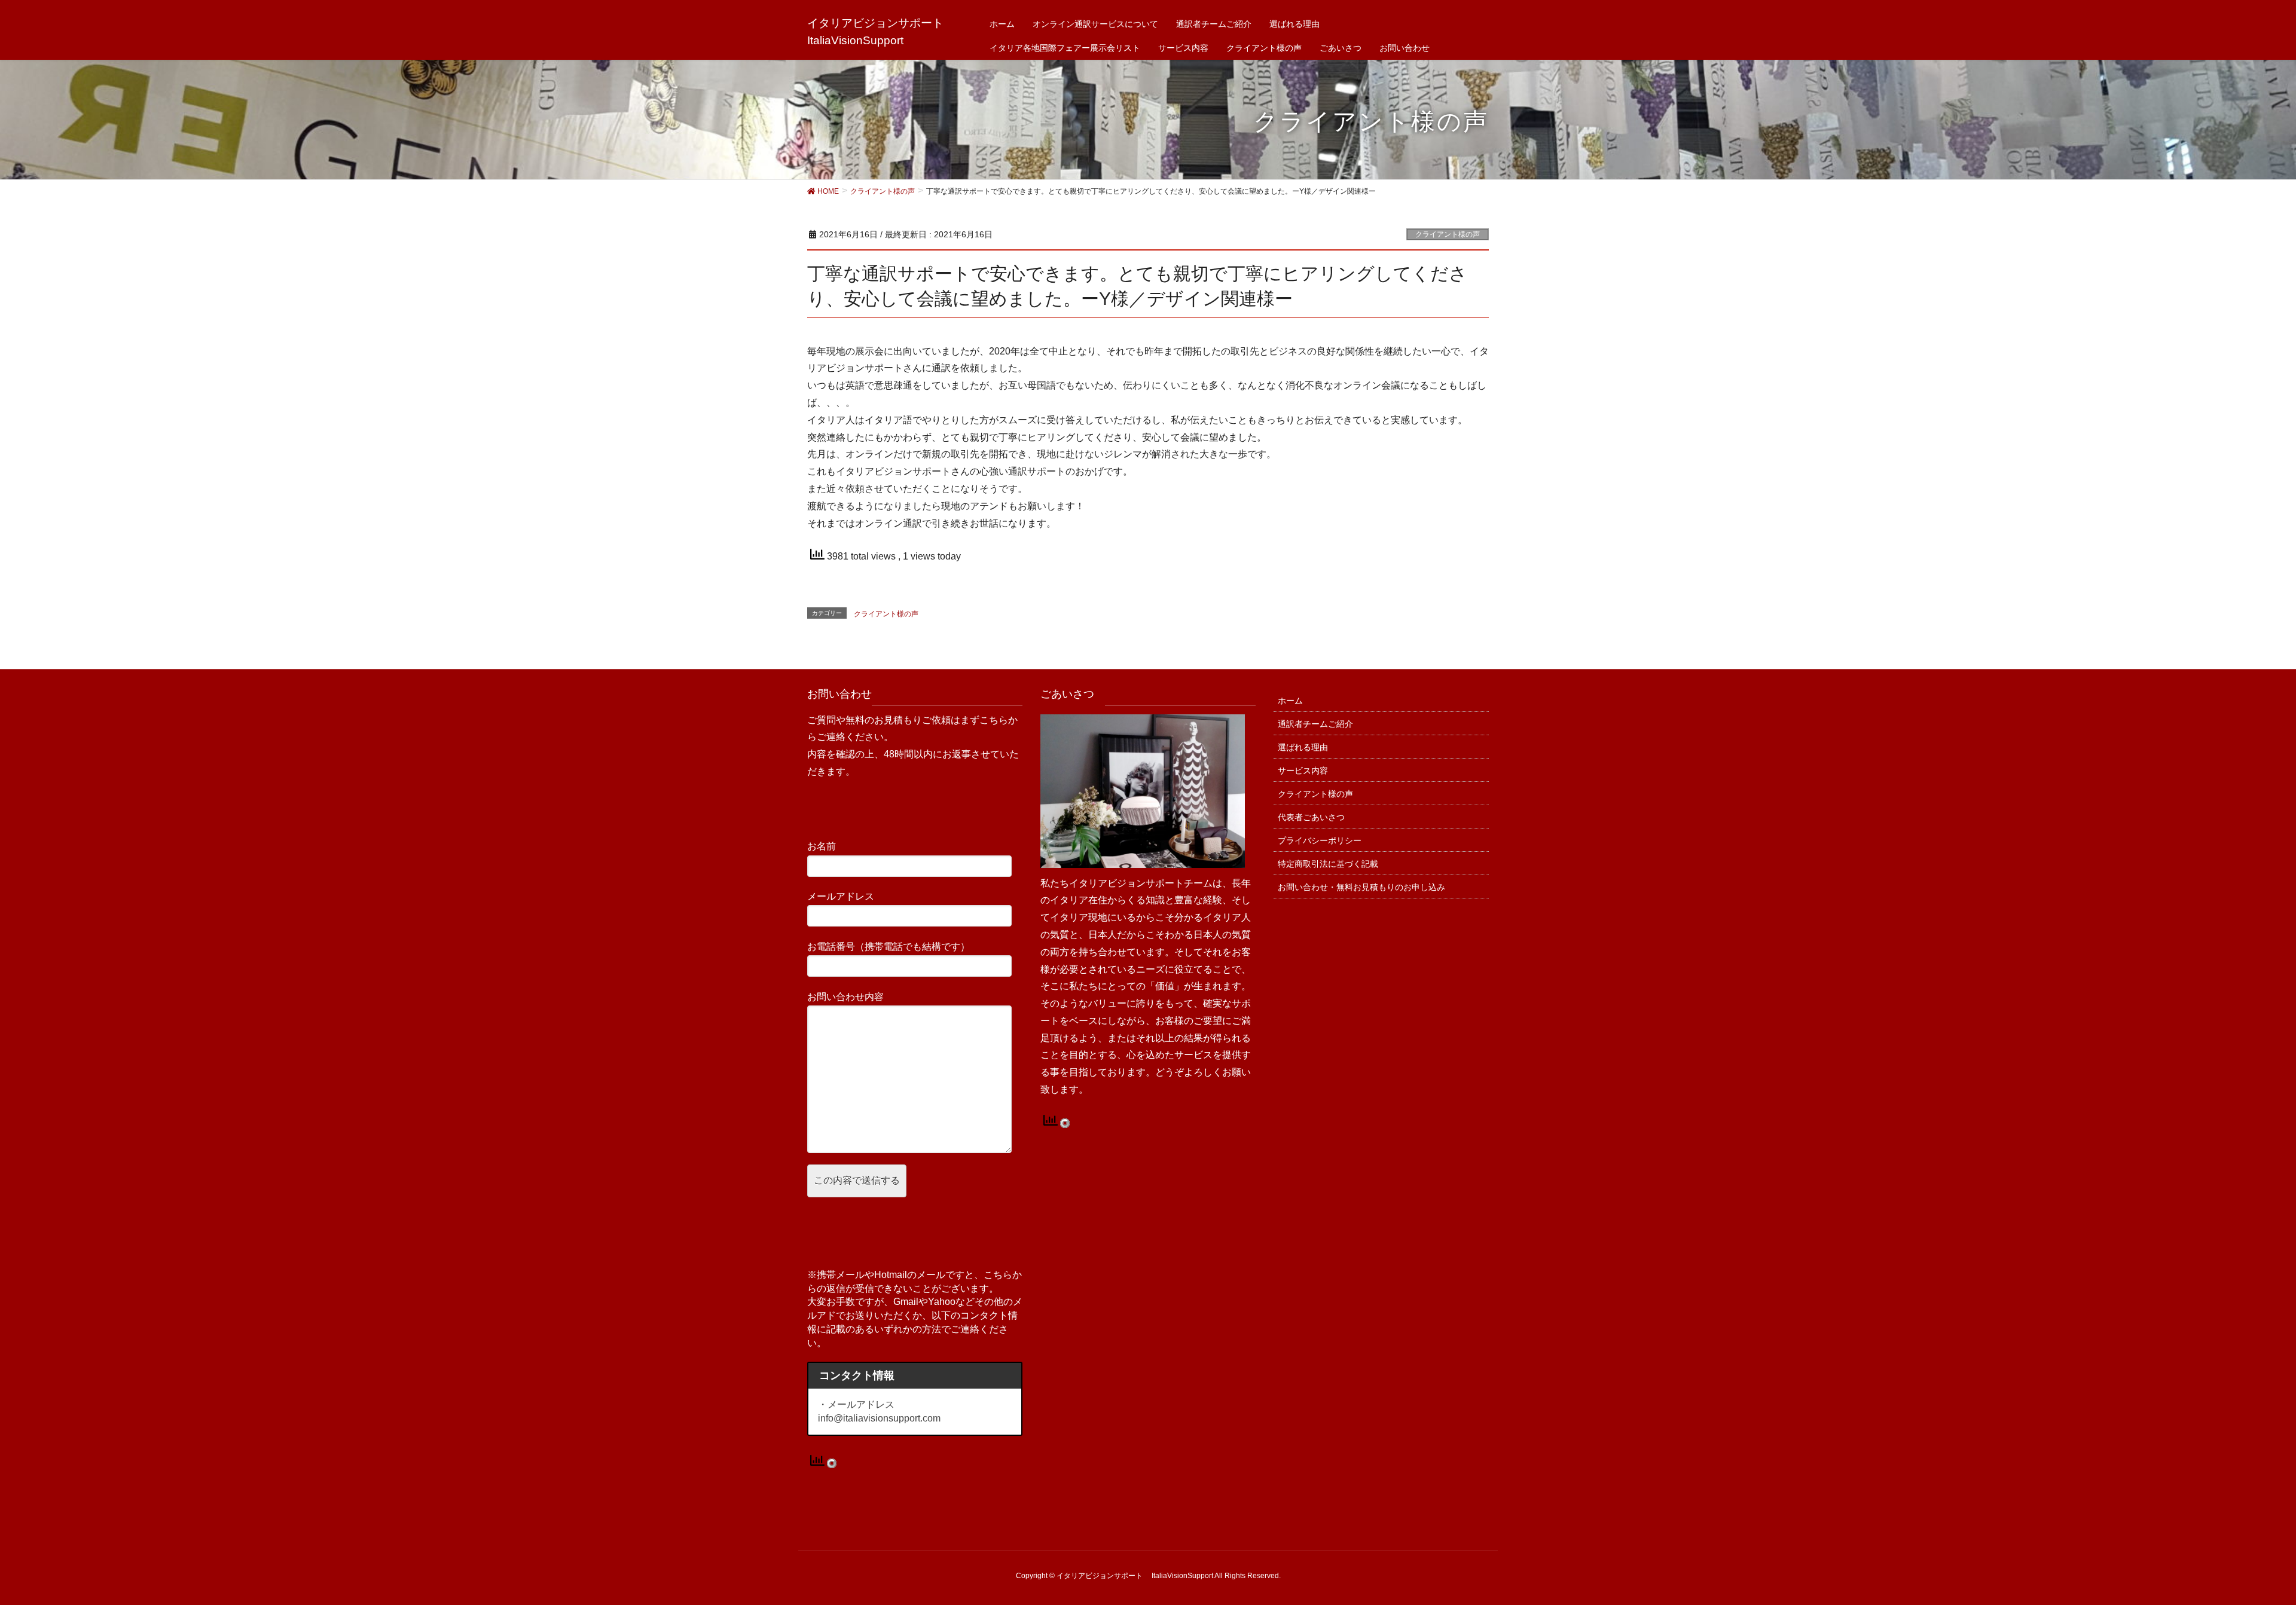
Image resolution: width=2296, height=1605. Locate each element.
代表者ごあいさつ (1311, 817)
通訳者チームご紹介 (1315, 724)
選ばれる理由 (1303, 747)
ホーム (1290, 701)
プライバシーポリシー (1320, 840)
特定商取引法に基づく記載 (1328, 864)
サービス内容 (1303, 771)
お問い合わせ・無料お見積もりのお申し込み (1361, 887)
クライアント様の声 (1448, 234)
